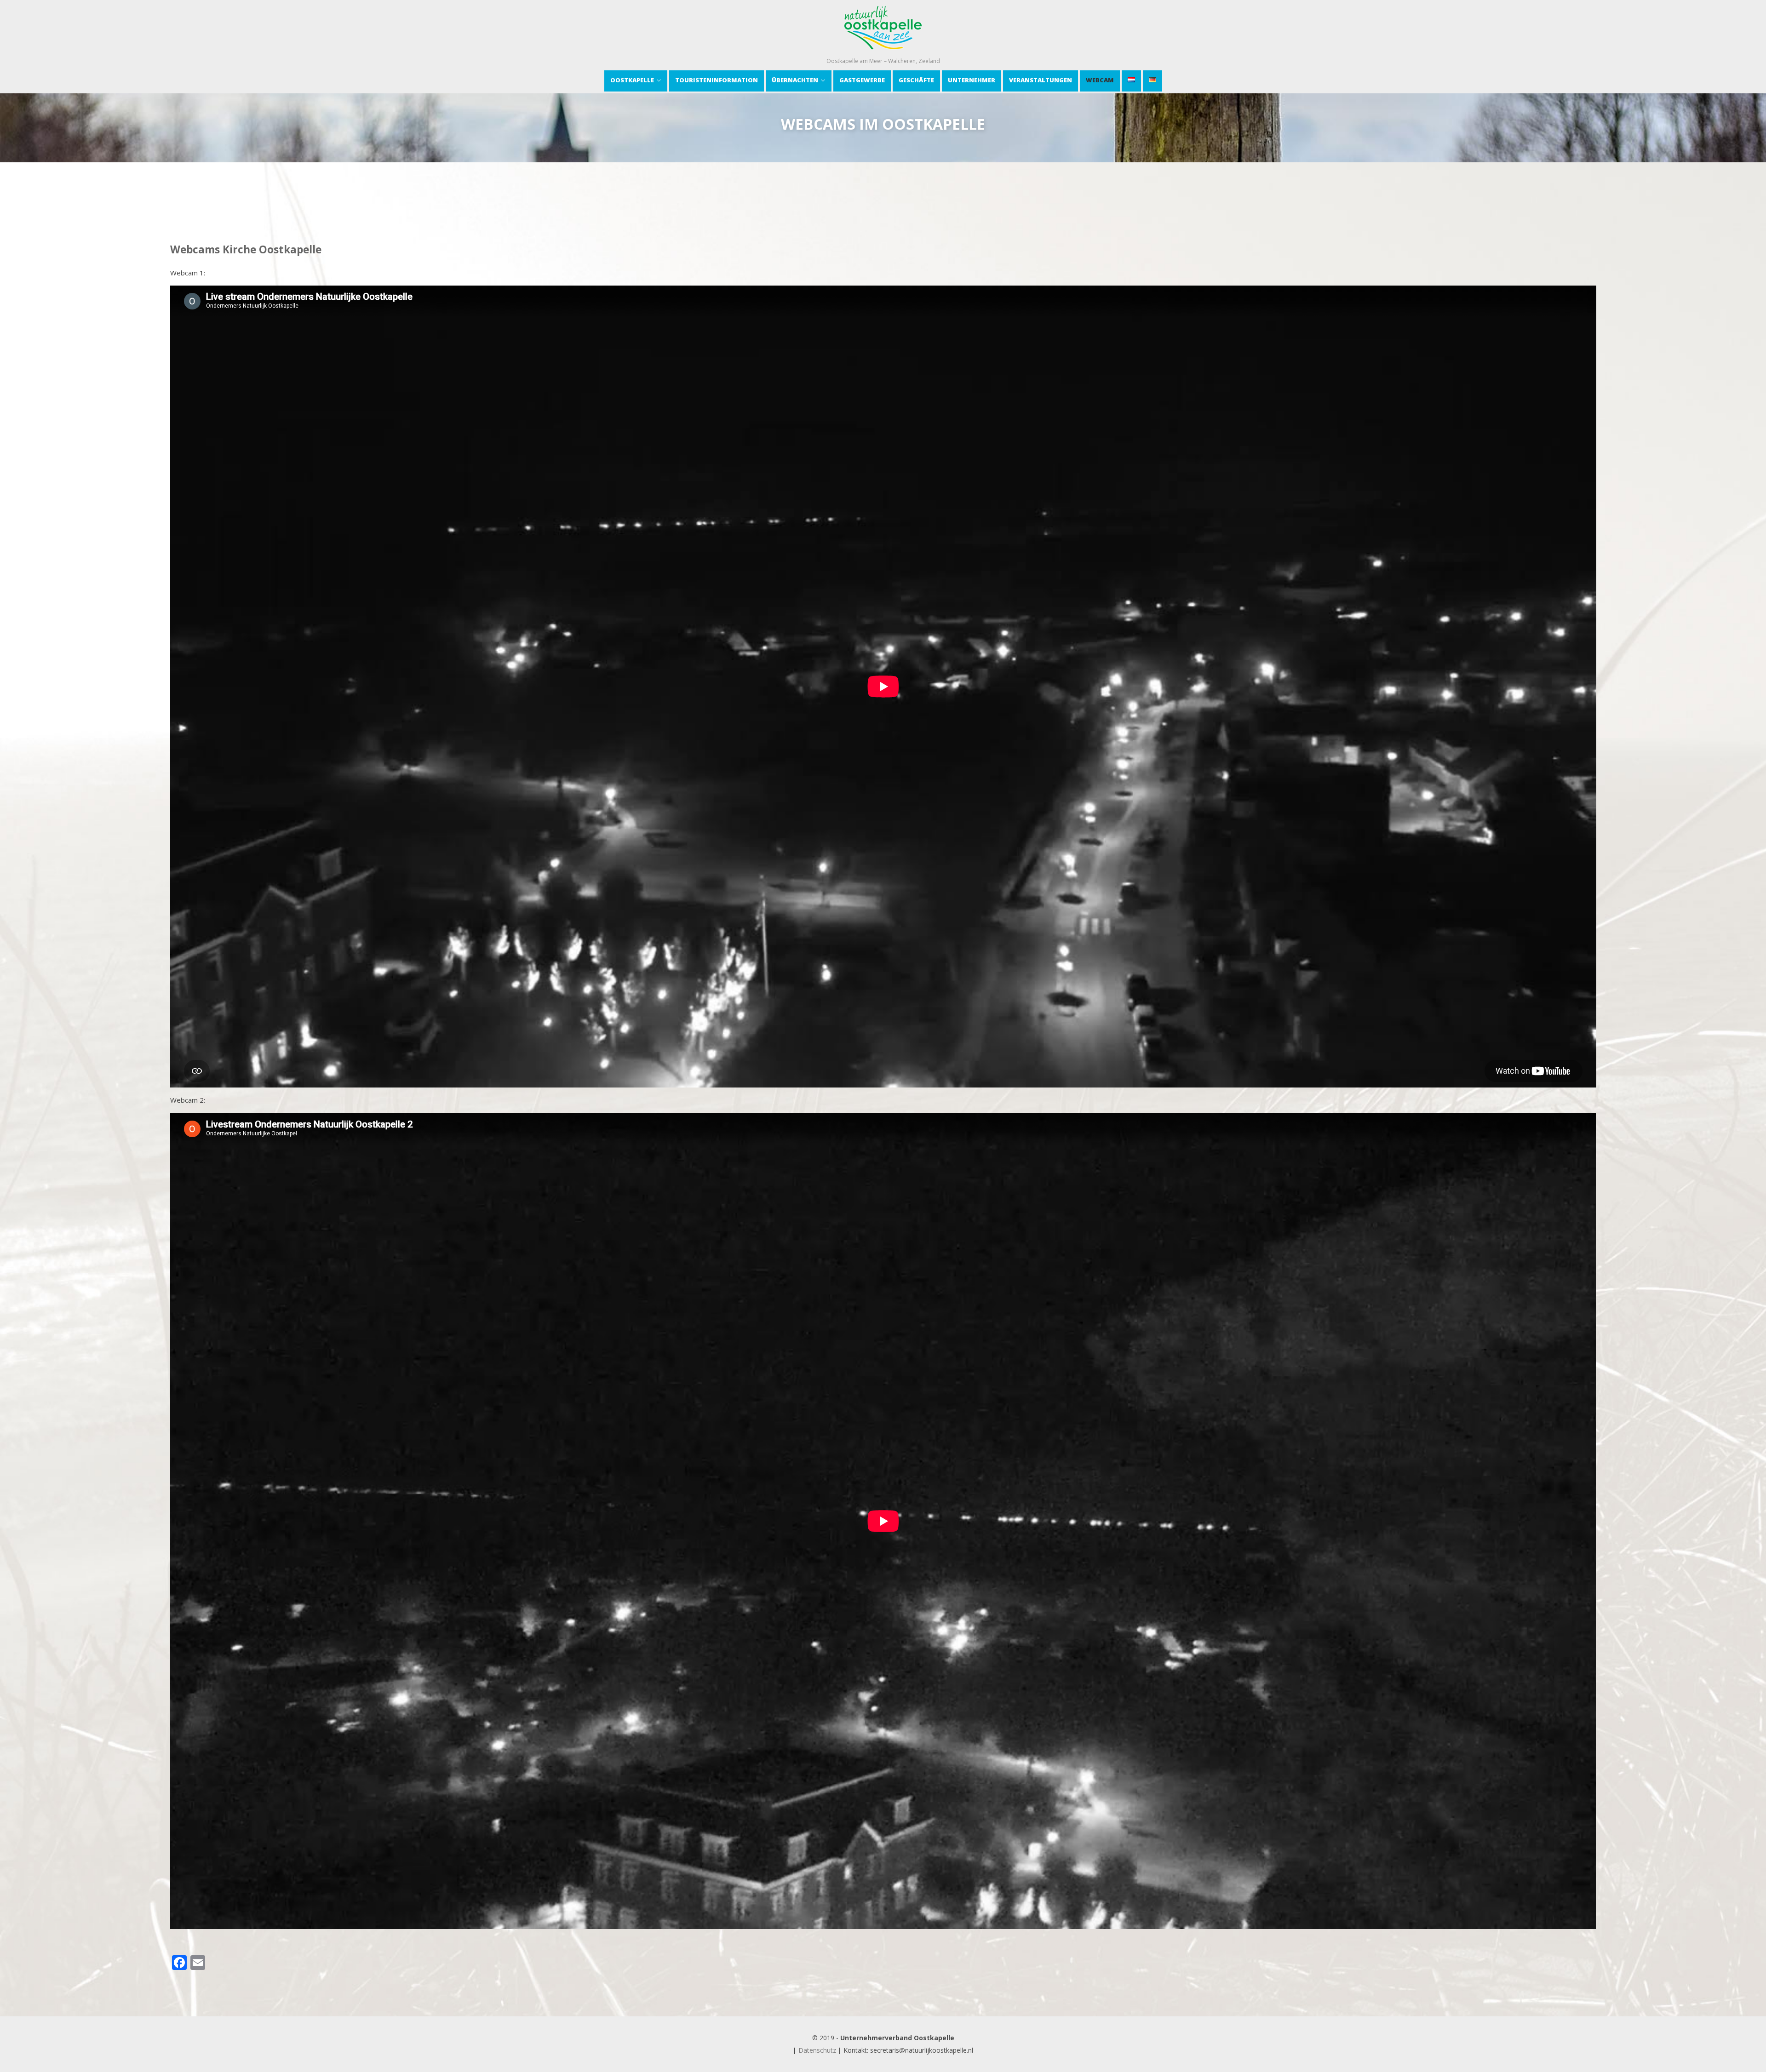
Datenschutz (817, 2050)
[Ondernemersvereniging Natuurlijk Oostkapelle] (883, 52)
